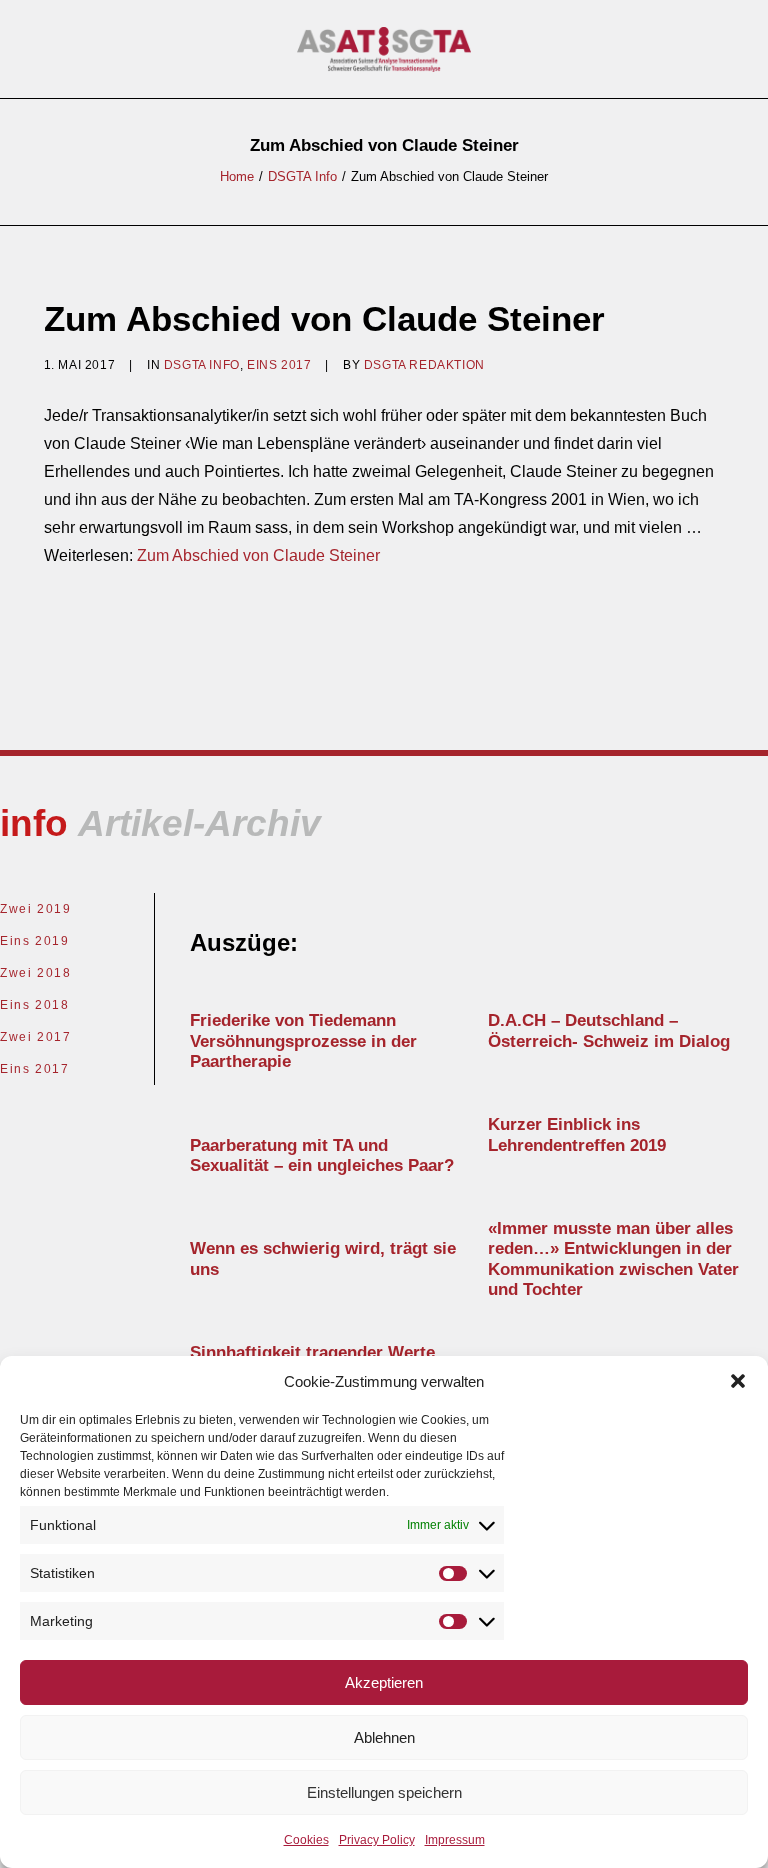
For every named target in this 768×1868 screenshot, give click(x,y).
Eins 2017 (279, 365)
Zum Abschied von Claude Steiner (258, 555)
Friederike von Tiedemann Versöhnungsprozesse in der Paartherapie (303, 1041)
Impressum (455, 1840)
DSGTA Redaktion (424, 365)
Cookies (306, 1840)
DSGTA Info (302, 176)
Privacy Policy (377, 1840)
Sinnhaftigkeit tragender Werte (312, 1352)
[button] (738, 1381)
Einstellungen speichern (384, 1792)
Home (237, 176)
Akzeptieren (384, 1682)
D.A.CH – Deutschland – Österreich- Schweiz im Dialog (609, 1030)
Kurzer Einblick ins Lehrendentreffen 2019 (577, 1134)
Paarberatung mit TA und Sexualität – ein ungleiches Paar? (322, 1155)
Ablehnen (384, 1737)
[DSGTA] (384, 49)
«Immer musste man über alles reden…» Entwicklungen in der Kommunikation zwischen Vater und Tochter (613, 1259)
